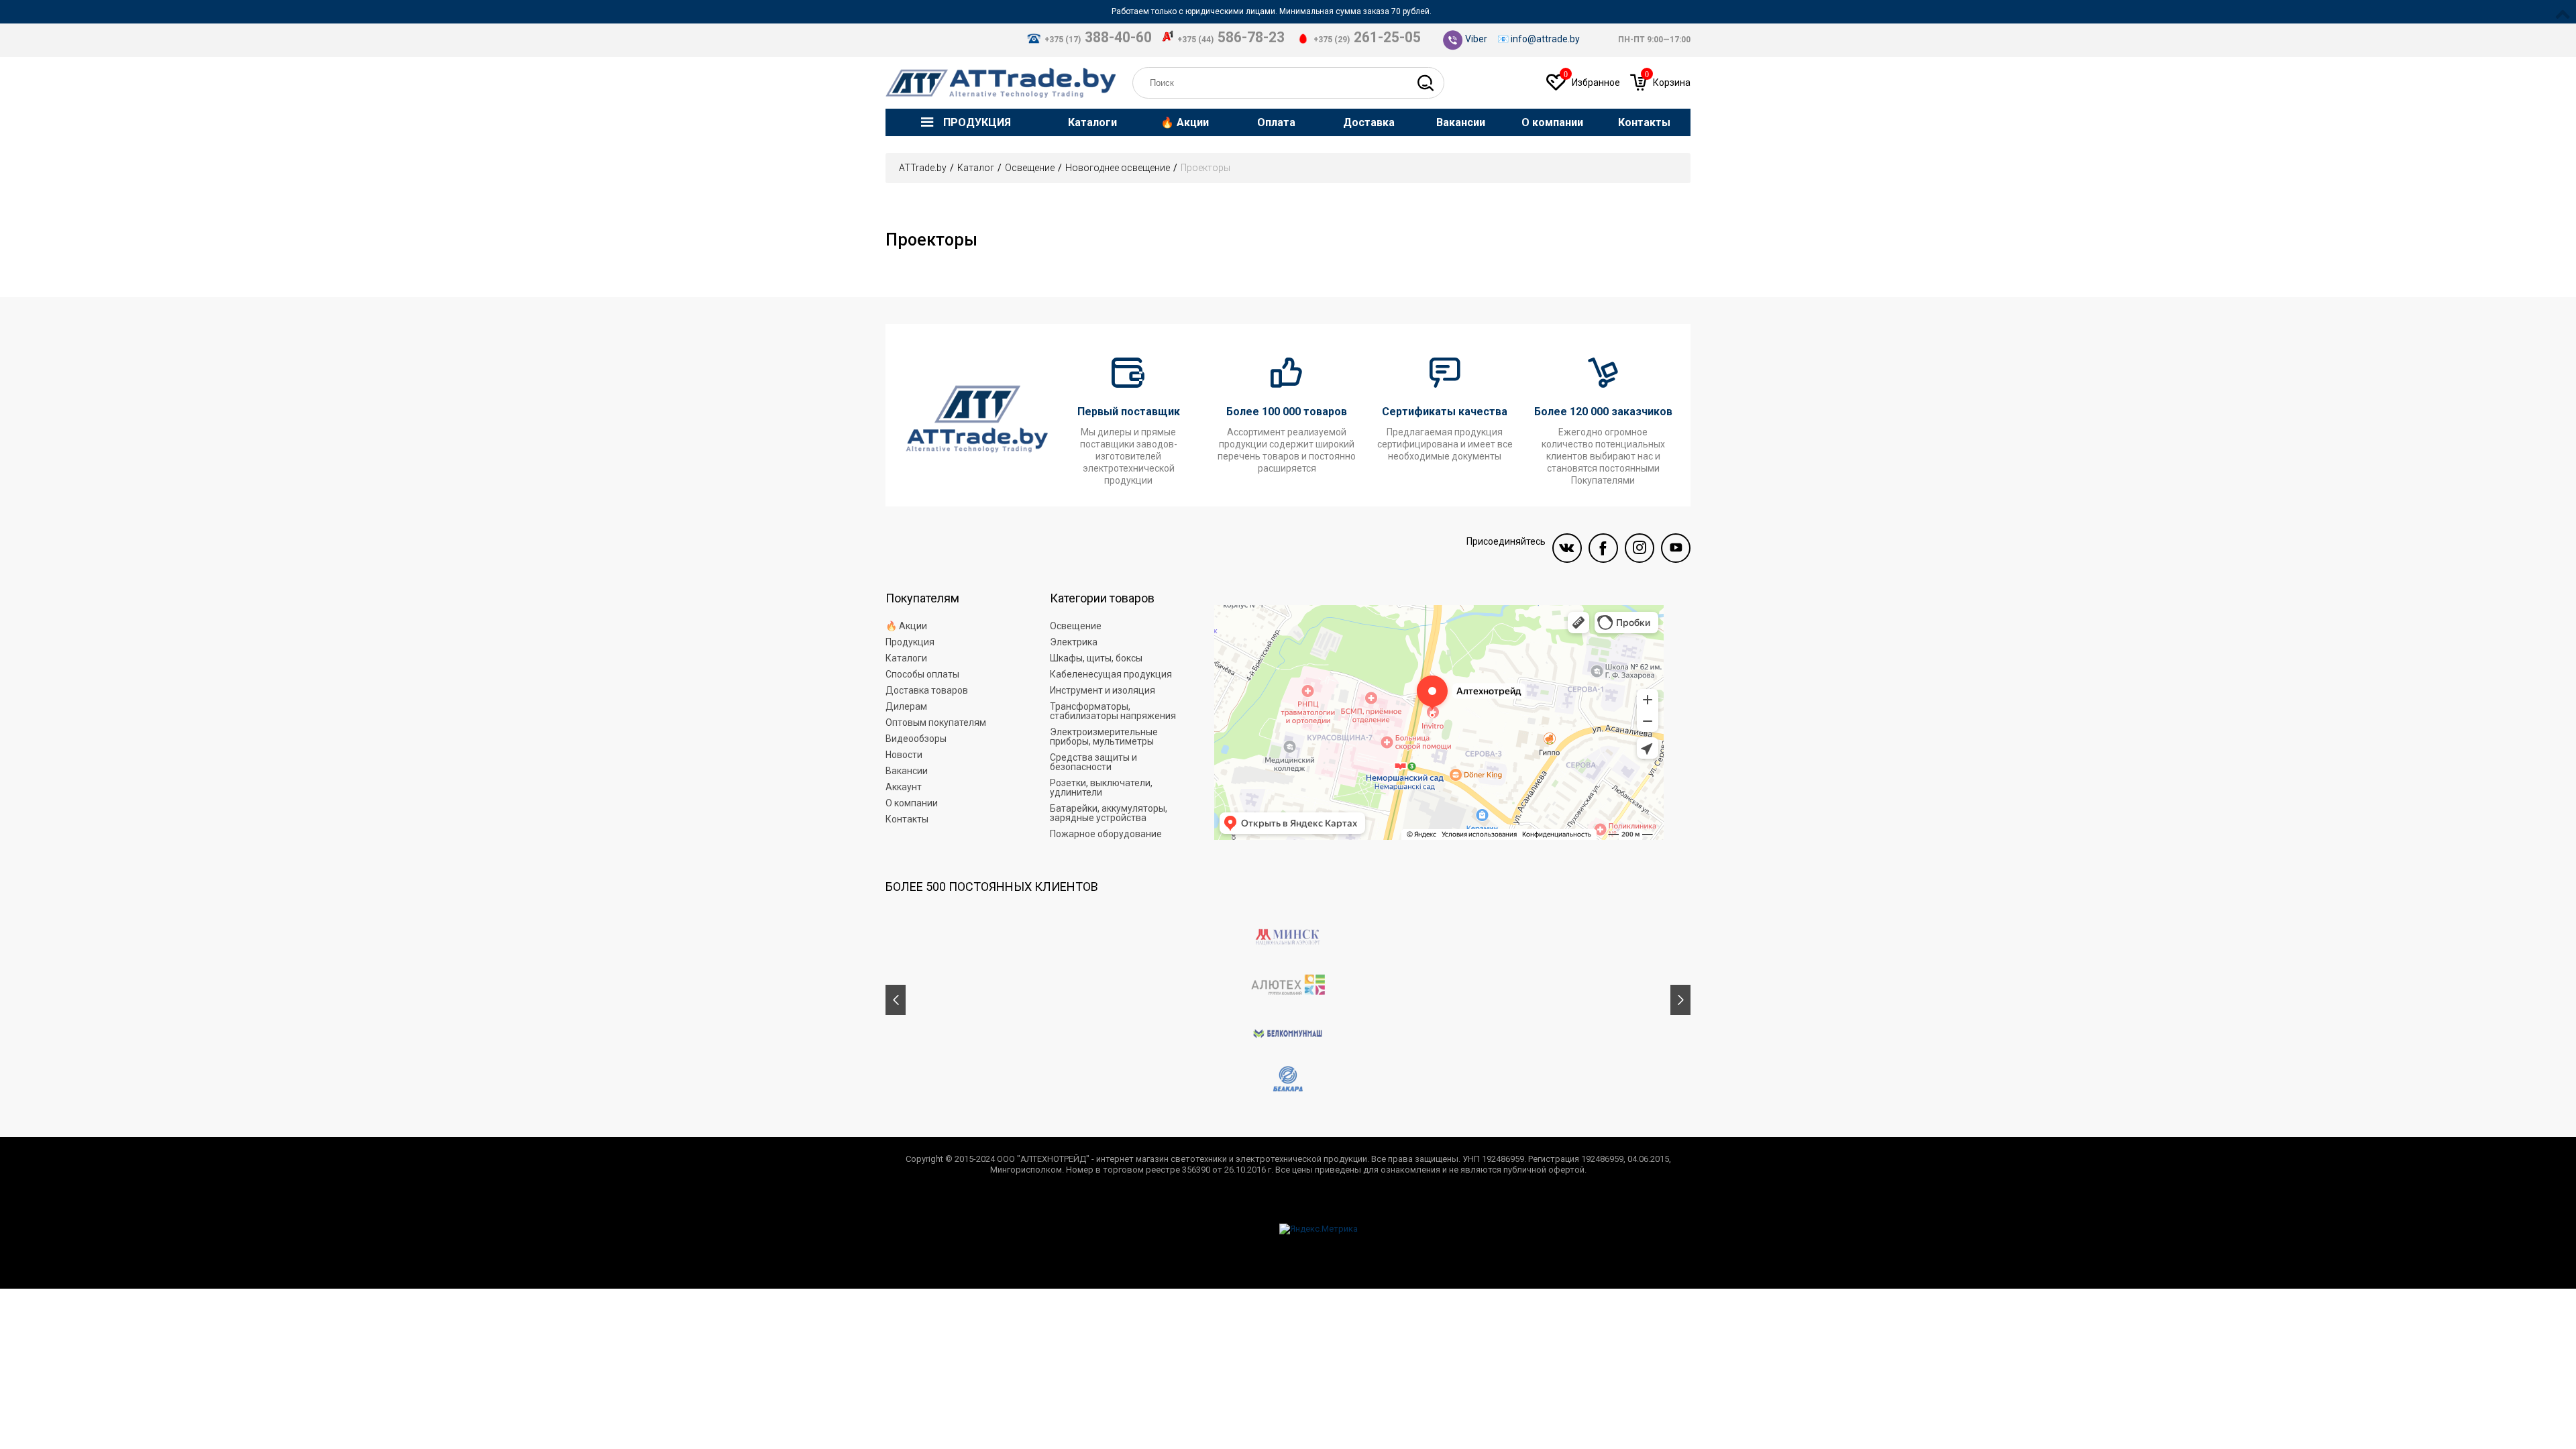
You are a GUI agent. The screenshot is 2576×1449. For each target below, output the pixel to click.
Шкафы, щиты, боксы (1096, 658)
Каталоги (906, 658)
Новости (904, 755)
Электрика (1074, 642)
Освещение (1030, 168)
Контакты (907, 819)
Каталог (976, 168)
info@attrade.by (1545, 39)
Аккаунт (904, 787)
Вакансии (907, 771)
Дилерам (906, 706)
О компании (912, 803)
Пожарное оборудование (1106, 834)
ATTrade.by (923, 168)
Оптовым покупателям (936, 722)
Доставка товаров (927, 690)
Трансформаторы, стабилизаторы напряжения (1113, 711)
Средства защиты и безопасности (1093, 762)
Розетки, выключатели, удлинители (1101, 788)
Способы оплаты (922, 674)
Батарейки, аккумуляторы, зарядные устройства (1109, 813)
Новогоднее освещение (1118, 168)
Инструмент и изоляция (1103, 690)
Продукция (910, 642)
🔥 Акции (906, 626)
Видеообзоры (916, 739)
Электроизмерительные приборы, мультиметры (1104, 737)
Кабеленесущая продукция (1111, 674)
